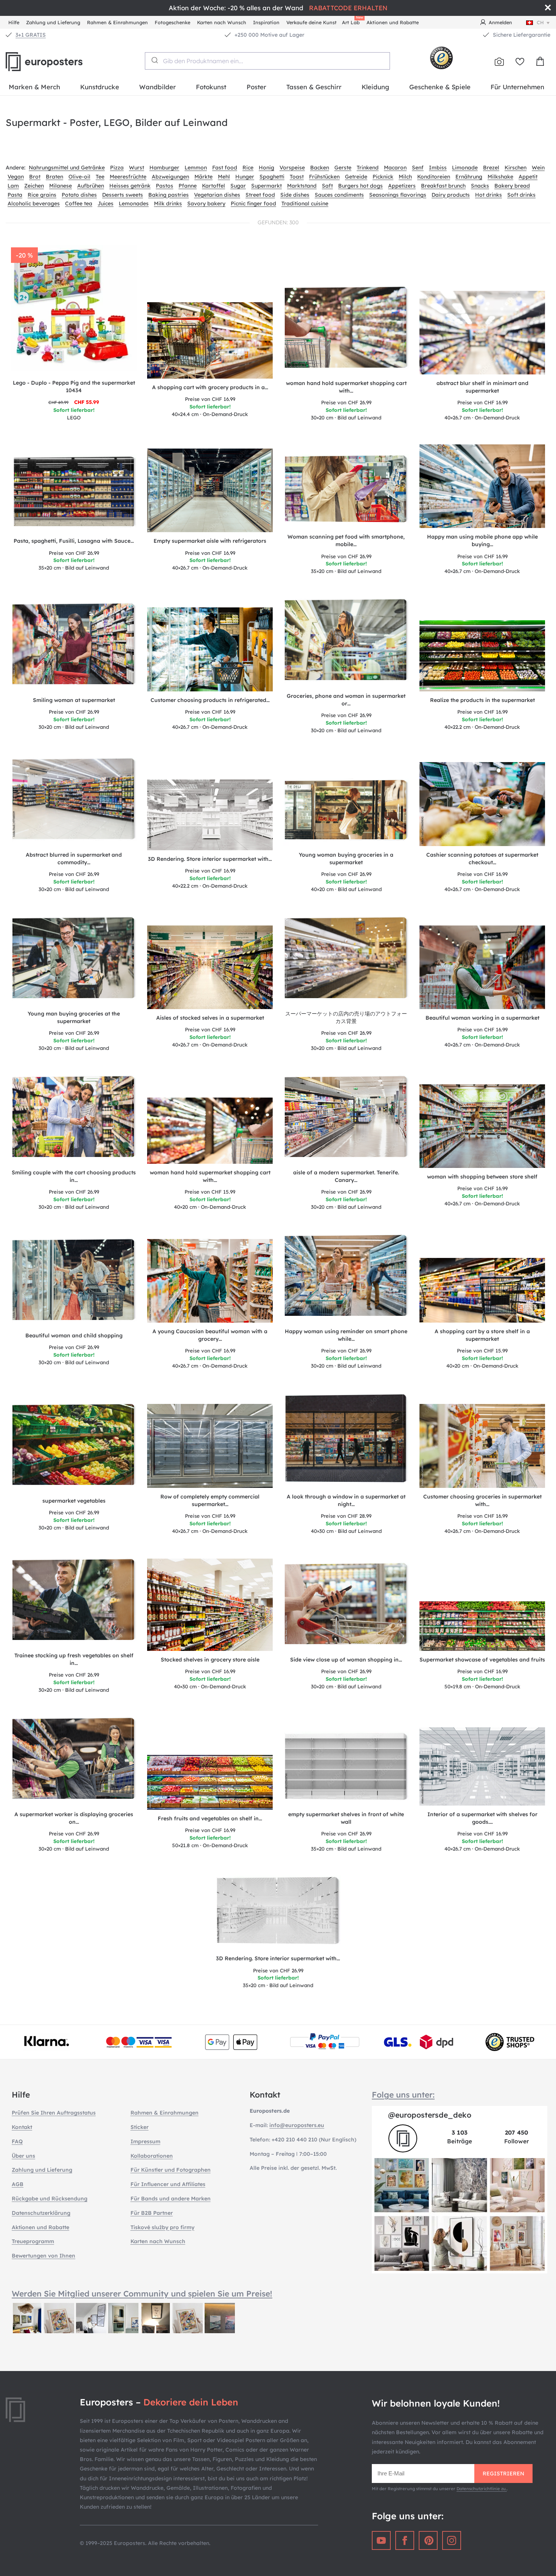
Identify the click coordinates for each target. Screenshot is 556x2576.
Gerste (343, 168)
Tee (100, 177)
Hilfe (14, 22)
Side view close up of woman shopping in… (346, 1660)
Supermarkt (266, 186)
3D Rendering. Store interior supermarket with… (210, 859)
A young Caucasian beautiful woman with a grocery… (210, 1335)
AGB (18, 2184)
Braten (54, 177)
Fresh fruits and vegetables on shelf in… (210, 1818)
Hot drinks (488, 195)
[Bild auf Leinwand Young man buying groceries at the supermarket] (74, 960)
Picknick (383, 177)
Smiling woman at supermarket (74, 700)
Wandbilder (158, 87)
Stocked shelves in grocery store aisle (210, 1660)
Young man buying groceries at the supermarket (74, 1017)
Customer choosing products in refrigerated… (210, 700)
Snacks (480, 186)
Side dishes (295, 195)
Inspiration (266, 22)
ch (540, 22)
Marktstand (302, 186)
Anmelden (500, 22)
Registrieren (503, 2474)
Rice (248, 168)
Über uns (23, 2156)
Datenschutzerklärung (41, 2213)
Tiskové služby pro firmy (162, 2227)
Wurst (137, 168)
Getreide (356, 177)
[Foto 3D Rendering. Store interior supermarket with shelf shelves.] (210, 815)
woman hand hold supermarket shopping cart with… (346, 387)
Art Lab (352, 21)
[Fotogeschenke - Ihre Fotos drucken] (499, 62)
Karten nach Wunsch (222, 22)
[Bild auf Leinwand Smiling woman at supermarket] (74, 647)
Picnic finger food (253, 203)
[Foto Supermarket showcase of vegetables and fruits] (482, 1626)
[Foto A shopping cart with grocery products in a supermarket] (210, 340)
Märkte (203, 177)
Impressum (145, 2141)
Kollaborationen (152, 2156)
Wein (538, 168)
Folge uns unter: (403, 2095)
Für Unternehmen (517, 87)
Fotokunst (211, 87)
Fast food (225, 168)
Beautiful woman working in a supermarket (482, 1018)
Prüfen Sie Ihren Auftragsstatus (54, 2113)
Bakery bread (512, 186)
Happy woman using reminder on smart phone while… (346, 1335)
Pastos (165, 186)
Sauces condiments (339, 195)
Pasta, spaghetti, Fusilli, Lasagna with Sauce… (74, 541)
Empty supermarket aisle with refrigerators (210, 541)
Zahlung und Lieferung (53, 22)
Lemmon (196, 168)
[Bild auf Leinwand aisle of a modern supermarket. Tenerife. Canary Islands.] (346, 1119)
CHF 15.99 (210, 1192)
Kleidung (375, 87)
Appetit (528, 177)
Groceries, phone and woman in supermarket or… (346, 700)
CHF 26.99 (346, 402)
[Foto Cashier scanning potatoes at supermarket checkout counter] (482, 804)
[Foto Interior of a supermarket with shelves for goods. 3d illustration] (482, 1767)
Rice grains (42, 195)
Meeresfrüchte (128, 177)
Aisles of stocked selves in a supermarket (210, 1018)
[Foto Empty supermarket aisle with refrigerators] (210, 490)
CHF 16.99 (210, 399)
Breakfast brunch (443, 186)
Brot (35, 177)
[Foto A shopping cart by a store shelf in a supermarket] (482, 1290)
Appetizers (402, 186)
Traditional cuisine (305, 203)
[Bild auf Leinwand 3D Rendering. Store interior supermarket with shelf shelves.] (278, 1913)
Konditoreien (434, 177)
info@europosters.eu (297, 2125)
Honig (266, 168)
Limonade (465, 168)
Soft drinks (521, 195)
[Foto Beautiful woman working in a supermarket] (482, 967)
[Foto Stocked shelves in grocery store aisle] (210, 1605)
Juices (106, 203)
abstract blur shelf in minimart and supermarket (482, 387)
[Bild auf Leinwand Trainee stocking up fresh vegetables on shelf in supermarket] (74, 1602)
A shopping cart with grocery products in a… (210, 387)
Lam (13, 186)
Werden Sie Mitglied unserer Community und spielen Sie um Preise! (142, 2293)
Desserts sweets (123, 195)
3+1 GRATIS (31, 35)
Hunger (245, 177)
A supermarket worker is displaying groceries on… (74, 1818)
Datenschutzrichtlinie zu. (482, 2489)
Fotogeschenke (172, 22)
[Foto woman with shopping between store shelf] (482, 1126)
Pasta (15, 195)
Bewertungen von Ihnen (43, 2256)
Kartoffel (214, 186)
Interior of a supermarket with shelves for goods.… (482, 1818)
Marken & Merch (34, 87)
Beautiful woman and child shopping (74, 1335)
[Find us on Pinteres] (428, 2540)
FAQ (17, 2141)
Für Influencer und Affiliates (168, 2184)
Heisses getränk (130, 186)
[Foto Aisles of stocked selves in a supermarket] (210, 967)
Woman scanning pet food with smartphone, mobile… (346, 540)
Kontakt (22, 2127)
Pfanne (188, 186)
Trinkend (368, 168)
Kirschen (516, 168)
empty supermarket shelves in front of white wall (346, 1818)
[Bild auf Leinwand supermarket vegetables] (74, 1447)
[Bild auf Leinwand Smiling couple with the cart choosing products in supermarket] (74, 1119)
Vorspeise (292, 168)
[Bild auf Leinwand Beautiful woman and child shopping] (74, 1282)
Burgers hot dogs (360, 186)
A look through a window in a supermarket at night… (346, 1500)
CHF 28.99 (346, 1516)
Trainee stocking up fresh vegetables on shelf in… (74, 1659)
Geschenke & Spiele (440, 87)
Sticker (140, 2127)
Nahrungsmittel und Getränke (67, 168)
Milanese (61, 186)
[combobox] (267, 61)
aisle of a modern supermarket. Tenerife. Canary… (346, 1176)
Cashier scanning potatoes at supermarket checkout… (482, 859)
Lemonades (134, 203)
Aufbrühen (91, 186)
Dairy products (451, 195)
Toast (297, 177)
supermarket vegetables (74, 1501)
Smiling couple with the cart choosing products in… (74, 1176)
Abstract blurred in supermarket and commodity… (74, 859)
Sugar (238, 186)
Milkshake (500, 177)
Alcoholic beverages (34, 203)
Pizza (117, 168)
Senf (418, 168)
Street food (260, 195)
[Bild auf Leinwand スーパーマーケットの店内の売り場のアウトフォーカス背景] (346, 960)
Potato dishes (79, 195)
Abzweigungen (170, 177)
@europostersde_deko (430, 2115)
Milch (405, 177)
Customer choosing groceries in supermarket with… (482, 1500)
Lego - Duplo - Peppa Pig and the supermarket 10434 (74, 387)
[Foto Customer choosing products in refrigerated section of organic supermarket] (210, 649)
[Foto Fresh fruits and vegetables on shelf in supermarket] (210, 1782)
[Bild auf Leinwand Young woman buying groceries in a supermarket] (346, 812)
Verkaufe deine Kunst (311, 22)
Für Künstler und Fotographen (171, 2170)
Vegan (16, 177)
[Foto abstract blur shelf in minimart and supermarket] (482, 333)
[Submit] (154, 60)
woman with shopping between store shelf (482, 1177)
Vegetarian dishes (217, 195)
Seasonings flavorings (398, 195)
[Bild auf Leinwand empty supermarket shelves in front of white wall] (346, 1769)
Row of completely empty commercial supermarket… (210, 1500)
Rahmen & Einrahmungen (117, 22)
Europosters (57, 62)
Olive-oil (79, 177)
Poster (256, 87)
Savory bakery (206, 203)
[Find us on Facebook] (405, 2540)
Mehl (224, 177)
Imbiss (438, 168)
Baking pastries (169, 195)
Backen (320, 168)
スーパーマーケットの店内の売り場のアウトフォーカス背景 (346, 1017)
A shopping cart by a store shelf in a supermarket (482, 1335)
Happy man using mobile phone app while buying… (482, 540)
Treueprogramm (33, 2241)
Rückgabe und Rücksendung (50, 2199)
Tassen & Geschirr (314, 87)
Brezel (491, 168)
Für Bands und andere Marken (171, 2199)
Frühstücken (324, 177)
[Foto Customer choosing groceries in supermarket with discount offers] (482, 1446)
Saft (327, 186)
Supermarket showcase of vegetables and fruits (482, 1660)
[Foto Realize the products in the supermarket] (482, 656)
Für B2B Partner (152, 2213)
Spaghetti (272, 177)
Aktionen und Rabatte (393, 22)
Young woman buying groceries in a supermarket (346, 859)
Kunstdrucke (100, 87)
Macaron (395, 168)
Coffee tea (79, 203)
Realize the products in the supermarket (482, 700)
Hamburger (164, 168)
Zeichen (34, 186)
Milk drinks (168, 203)
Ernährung (469, 177)
